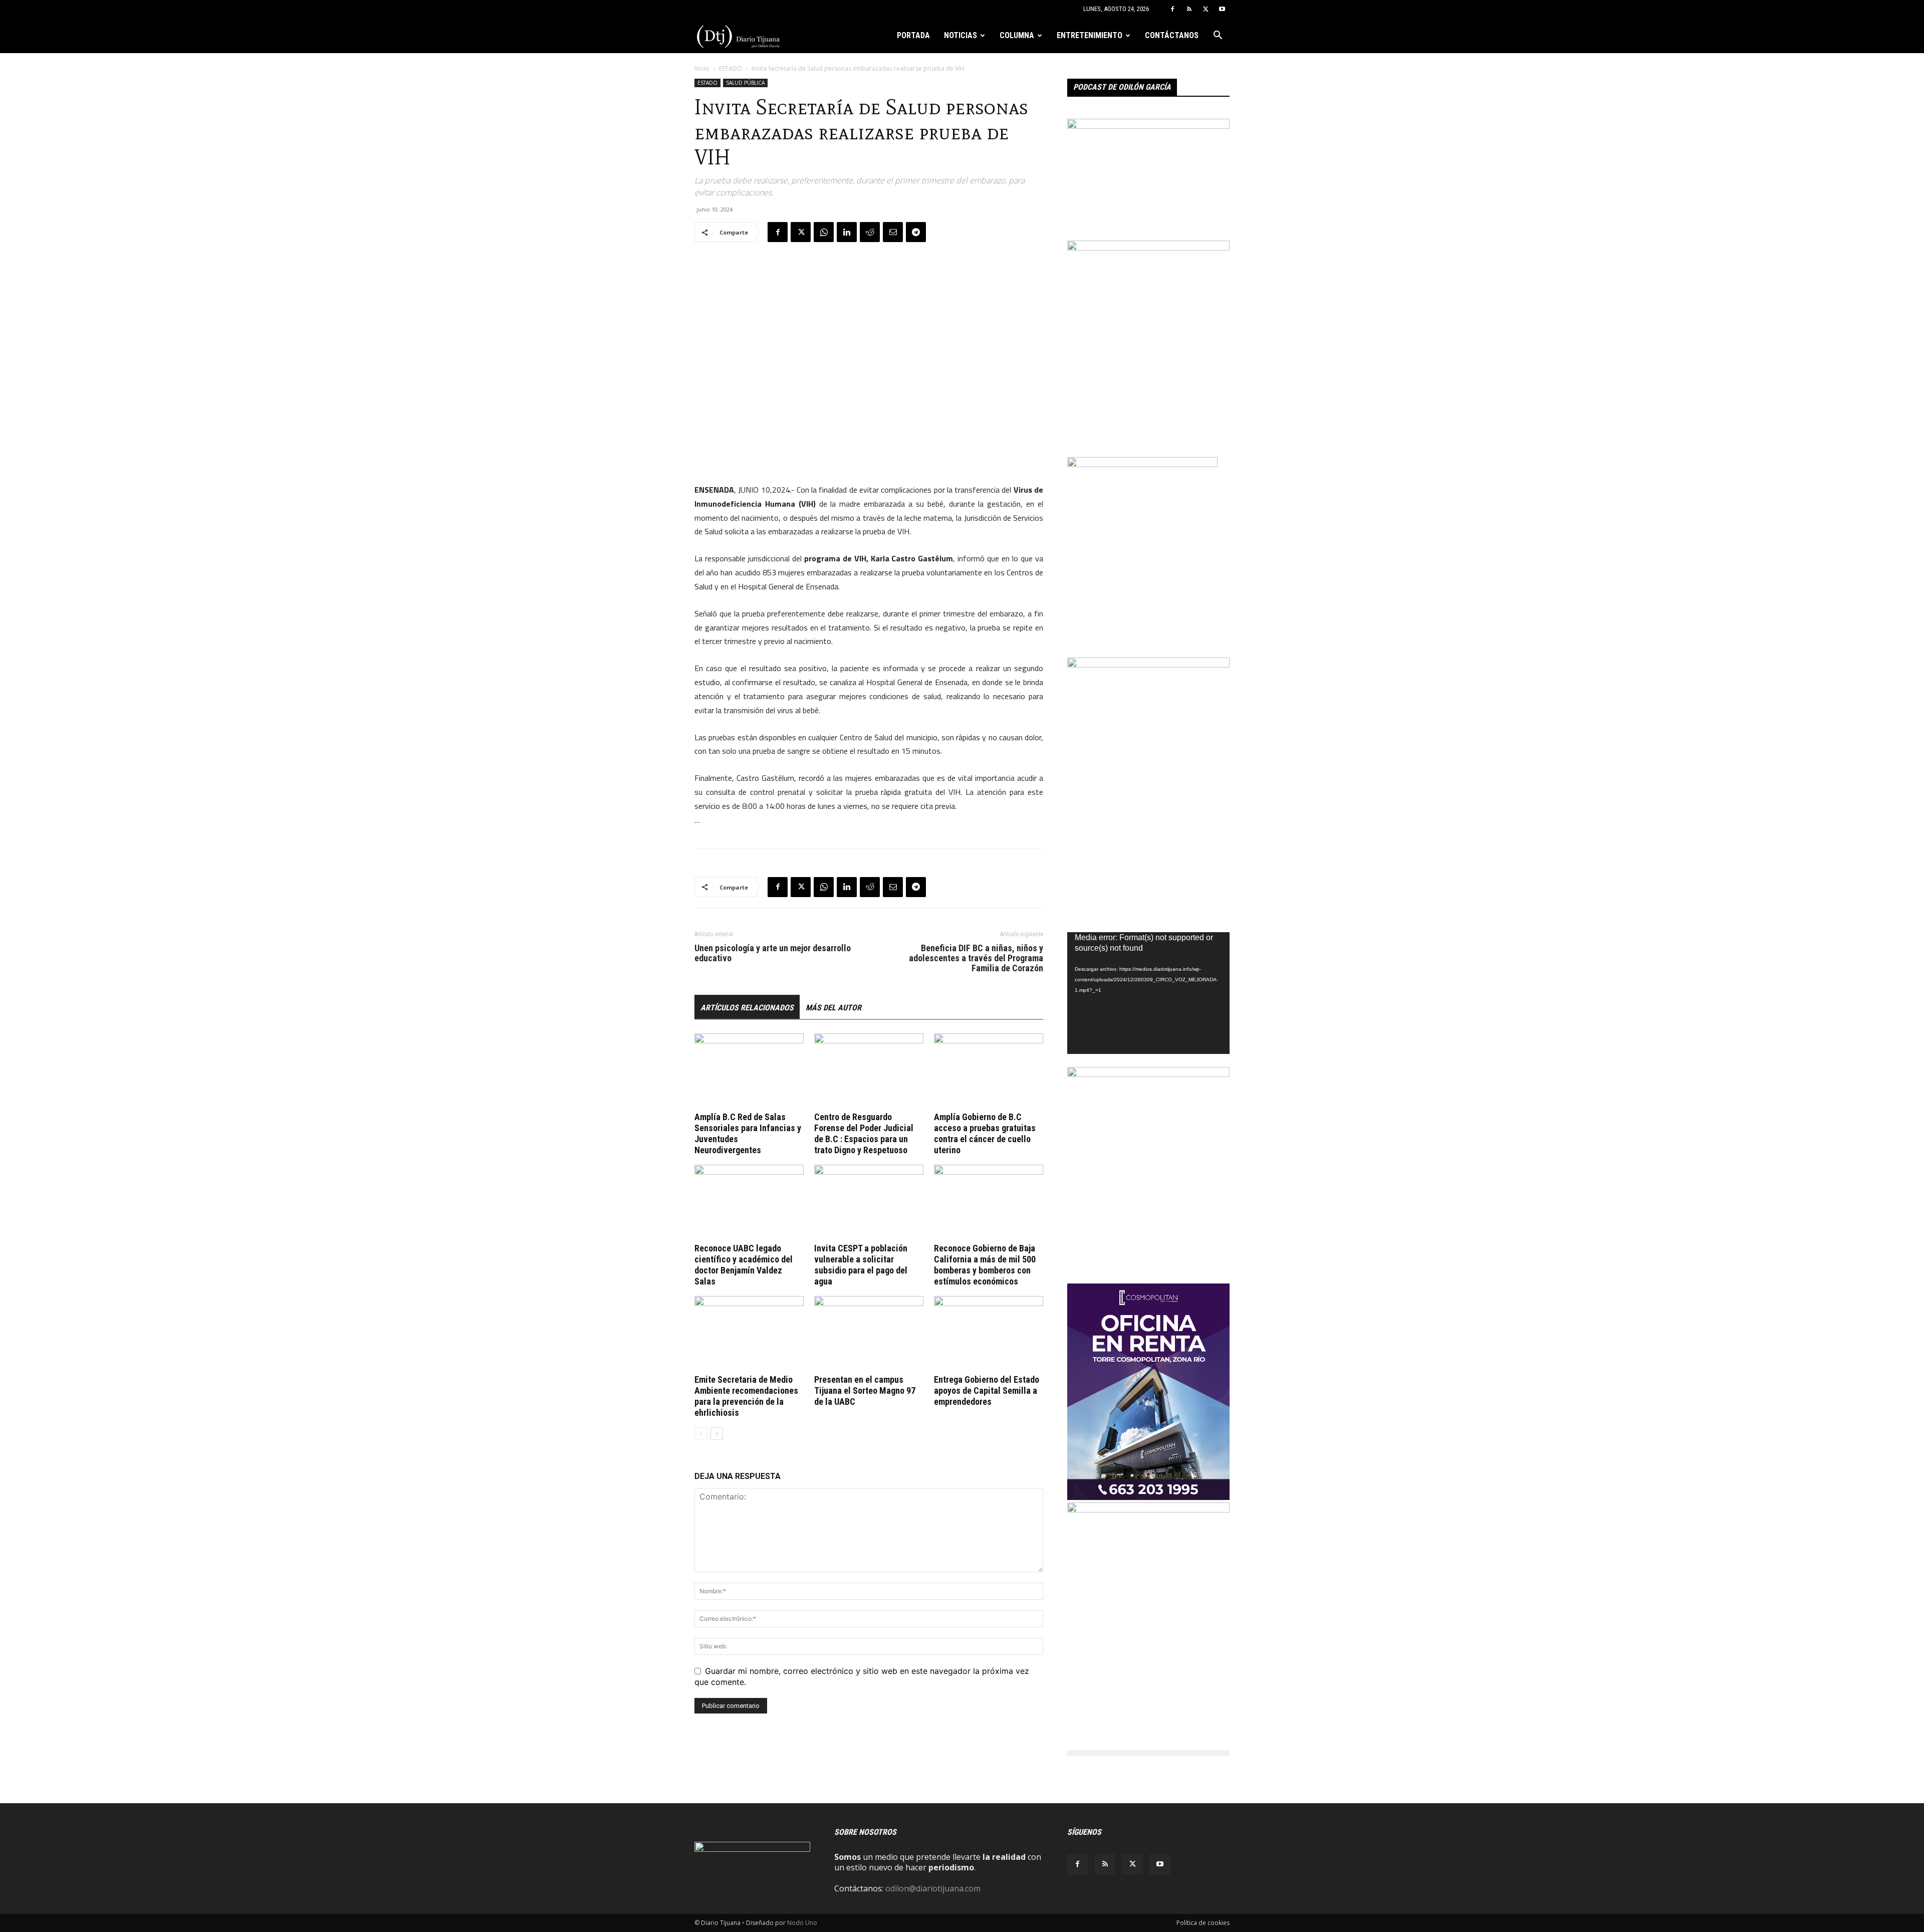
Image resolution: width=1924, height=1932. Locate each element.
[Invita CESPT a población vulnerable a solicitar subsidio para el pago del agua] (869, 1202)
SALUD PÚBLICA (745, 83)
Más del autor (833, 1008)
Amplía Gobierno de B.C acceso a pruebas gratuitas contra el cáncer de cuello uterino (985, 1133)
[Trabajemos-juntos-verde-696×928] (1148, 1510)
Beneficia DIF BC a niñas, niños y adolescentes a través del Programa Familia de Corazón (976, 958)
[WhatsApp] (824, 232)
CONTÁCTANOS (1172, 35)
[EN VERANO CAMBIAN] (1148, 248)
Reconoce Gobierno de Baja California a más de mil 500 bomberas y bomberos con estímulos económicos (985, 1265)
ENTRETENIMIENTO (1090, 35)
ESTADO (731, 68)
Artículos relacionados (747, 1008)
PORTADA (913, 35)
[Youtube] (1222, 9)
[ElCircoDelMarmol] (1148, 126)
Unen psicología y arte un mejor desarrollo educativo (773, 953)
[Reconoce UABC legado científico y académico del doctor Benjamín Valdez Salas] (749, 1202)
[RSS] (1189, 9)
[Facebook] (1172, 9)
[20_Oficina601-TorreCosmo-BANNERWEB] (1148, 1497)
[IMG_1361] (1148, 1074)
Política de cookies (1203, 1923)
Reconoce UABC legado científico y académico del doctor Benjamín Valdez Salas (744, 1265)
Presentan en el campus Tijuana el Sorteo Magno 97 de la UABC (865, 1390)
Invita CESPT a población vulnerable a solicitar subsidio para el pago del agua (861, 1265)
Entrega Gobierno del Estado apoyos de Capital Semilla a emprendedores (987, 1390)
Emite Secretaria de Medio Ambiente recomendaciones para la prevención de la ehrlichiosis (746, 1396)
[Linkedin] (847, 232)
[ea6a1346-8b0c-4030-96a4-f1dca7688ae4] (1148, 665)
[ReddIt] (870, 232)
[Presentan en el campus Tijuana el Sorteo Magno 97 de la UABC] (869, 1334)
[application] (1148, 993)
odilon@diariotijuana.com (933, 1888)
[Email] (893, 232)
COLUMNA (1017, 35)
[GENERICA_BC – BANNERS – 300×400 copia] (1142, 464)
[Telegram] (916, 232)
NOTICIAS (960, 35)
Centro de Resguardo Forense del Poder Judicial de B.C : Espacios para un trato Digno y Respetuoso (864, 1133)
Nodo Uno (802, 1923)
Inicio (702, 68)
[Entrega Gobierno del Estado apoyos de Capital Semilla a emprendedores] (989, 1334)
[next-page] (717, 1434)
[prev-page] (701, 1434)
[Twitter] (1206, 9)
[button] (1218, 36)
